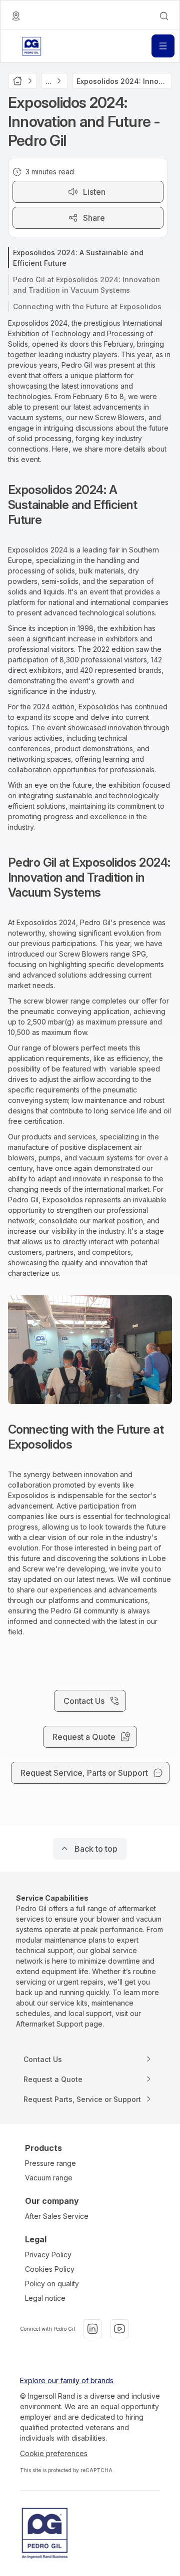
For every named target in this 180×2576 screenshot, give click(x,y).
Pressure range (50, 2163)
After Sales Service (57, 2216)
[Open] (163, 46)
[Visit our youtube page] (119, 2329)
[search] (164, 16)
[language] (16, 16)
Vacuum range (49, 2178)
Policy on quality (52, 2284)
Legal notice (45, 2298)
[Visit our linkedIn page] (92, 2329)
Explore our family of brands (67, 2380)
